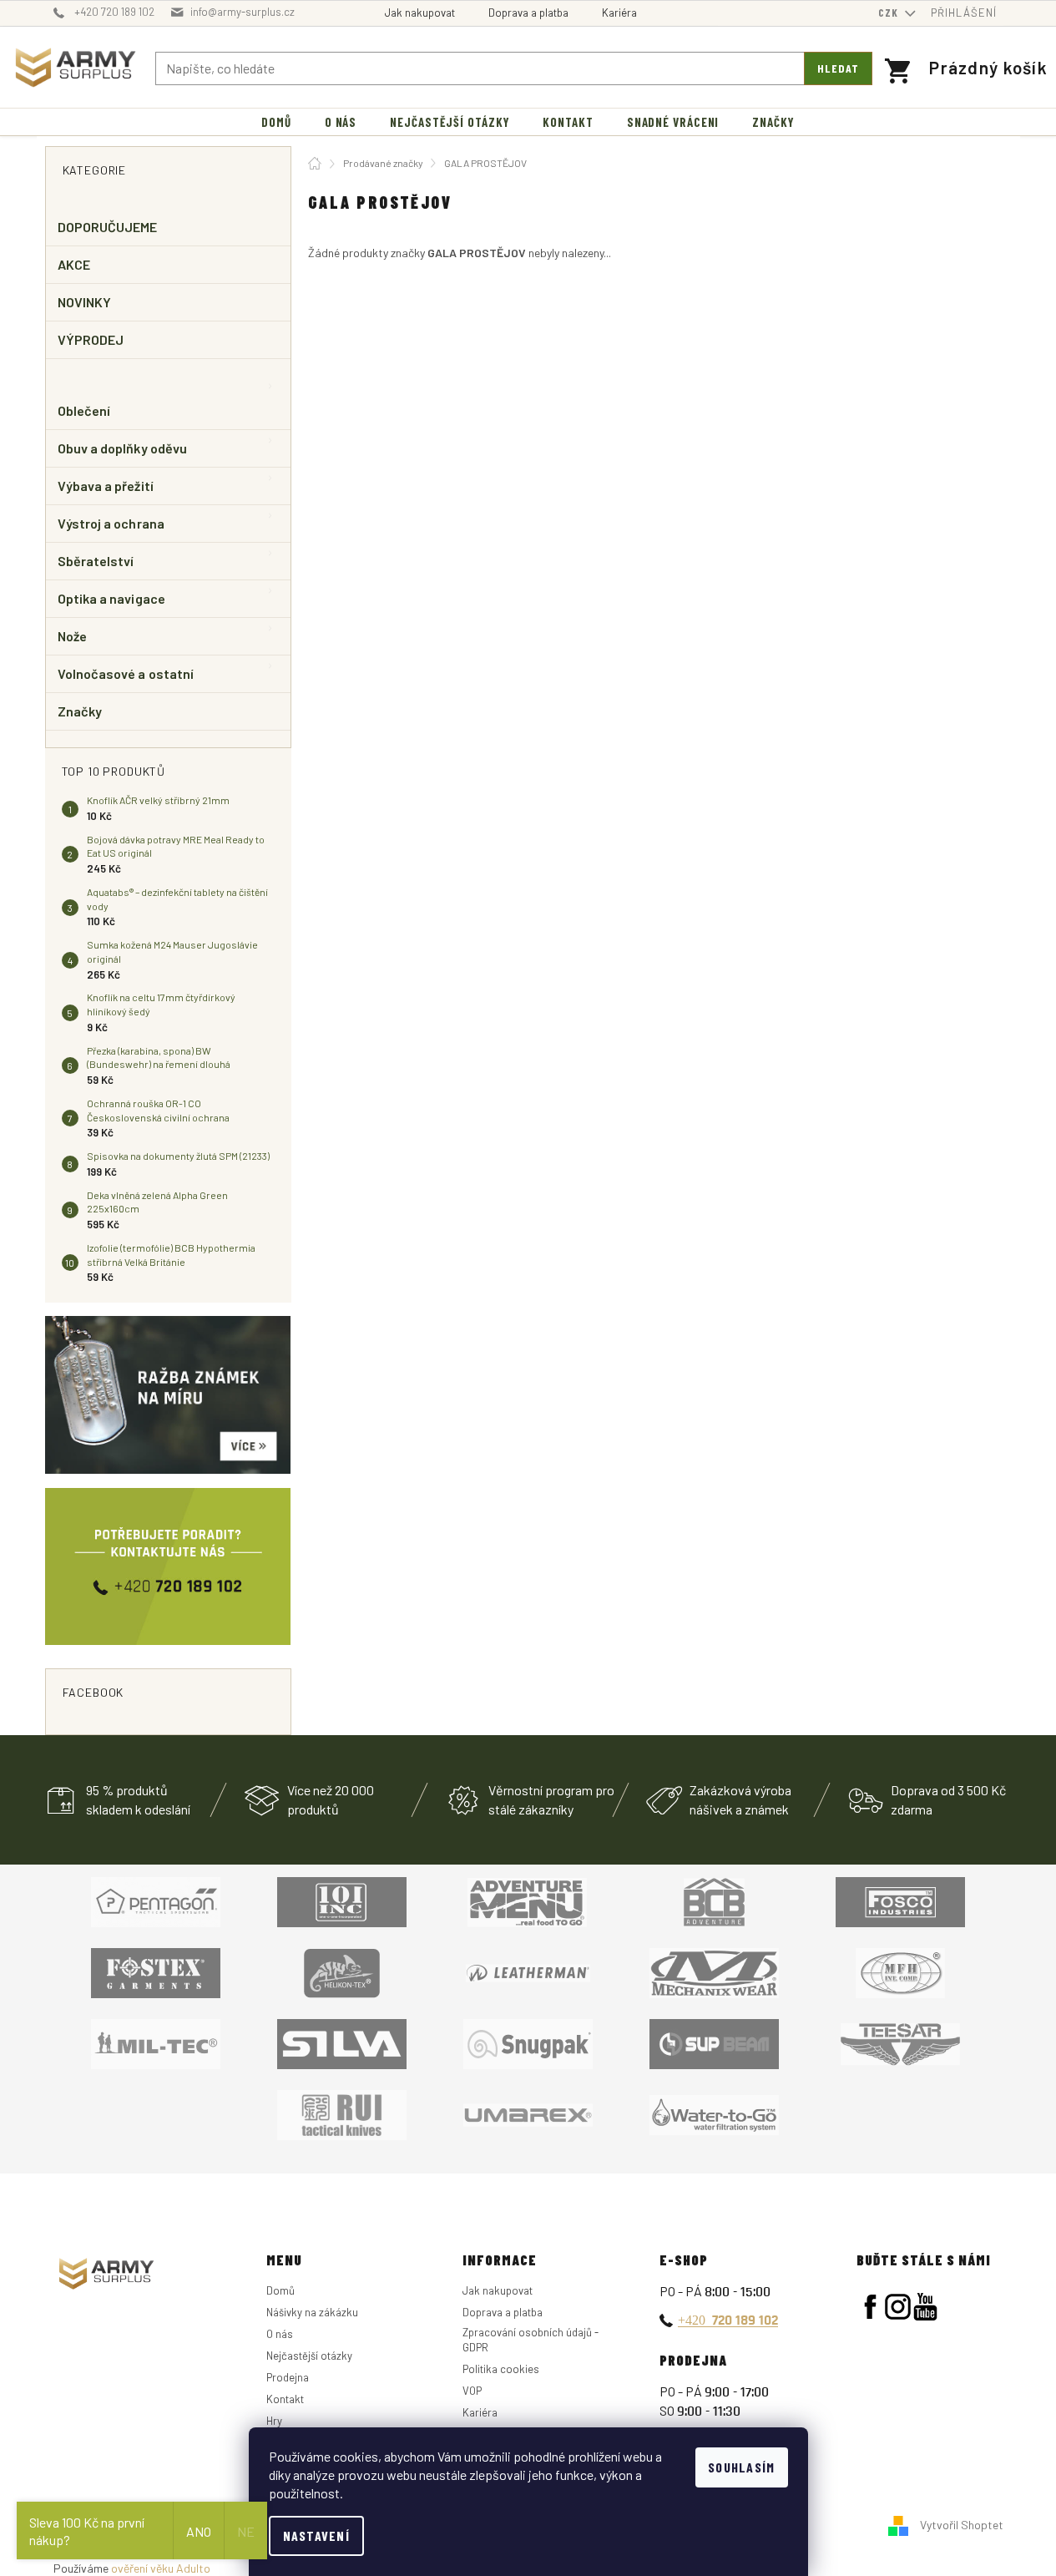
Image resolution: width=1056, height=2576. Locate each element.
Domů (280, 2290)
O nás (280, 2334)
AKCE (74, 264)
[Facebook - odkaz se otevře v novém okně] (870, 2307)
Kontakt (285, 2399)
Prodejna (288, 2377)
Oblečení (84, 410)
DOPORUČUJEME (108, 227)
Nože (72, 636)
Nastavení (317, 2536)
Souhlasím (742, 2467)
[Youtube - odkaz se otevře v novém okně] (925, 2307)
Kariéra (619, 13)
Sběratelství (96, 561)
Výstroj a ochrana (111, 523)
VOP (472, 2391)
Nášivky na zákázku (312, 2312)
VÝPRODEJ (91, 339)
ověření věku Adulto (161, 2568)
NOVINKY (85, 302)
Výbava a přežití (106, 486)
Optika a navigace (111, 598)
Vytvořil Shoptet (962, 2525)
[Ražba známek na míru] (168, 1395)
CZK (890, 13)
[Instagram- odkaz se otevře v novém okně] (898, 2307)
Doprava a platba (528, 13)
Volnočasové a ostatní (126, 673)
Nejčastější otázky (309, 2356)
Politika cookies (501, 2369)
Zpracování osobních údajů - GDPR (531, 2340)
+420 (728, 2320)
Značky (80, 711)
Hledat (838, 68)
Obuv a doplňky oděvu (123, 448)
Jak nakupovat (420, 13)
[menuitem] (276, 122)
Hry (274, 2421)
